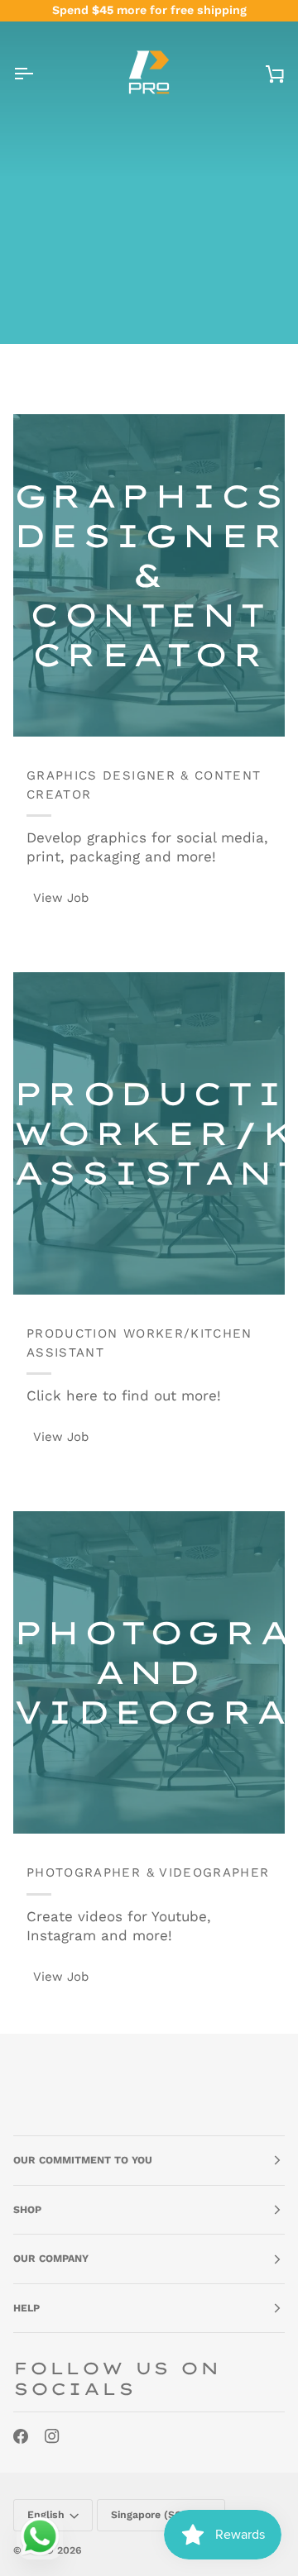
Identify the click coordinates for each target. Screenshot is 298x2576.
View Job (61, 898)
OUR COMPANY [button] (51, 2259)
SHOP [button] (27, 2210)
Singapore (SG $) (154, 2515)
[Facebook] (21, 2436)
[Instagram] (52, 2436)
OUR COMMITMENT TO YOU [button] (83, 2160)
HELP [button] (26, 2308)
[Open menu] (38, 74)
